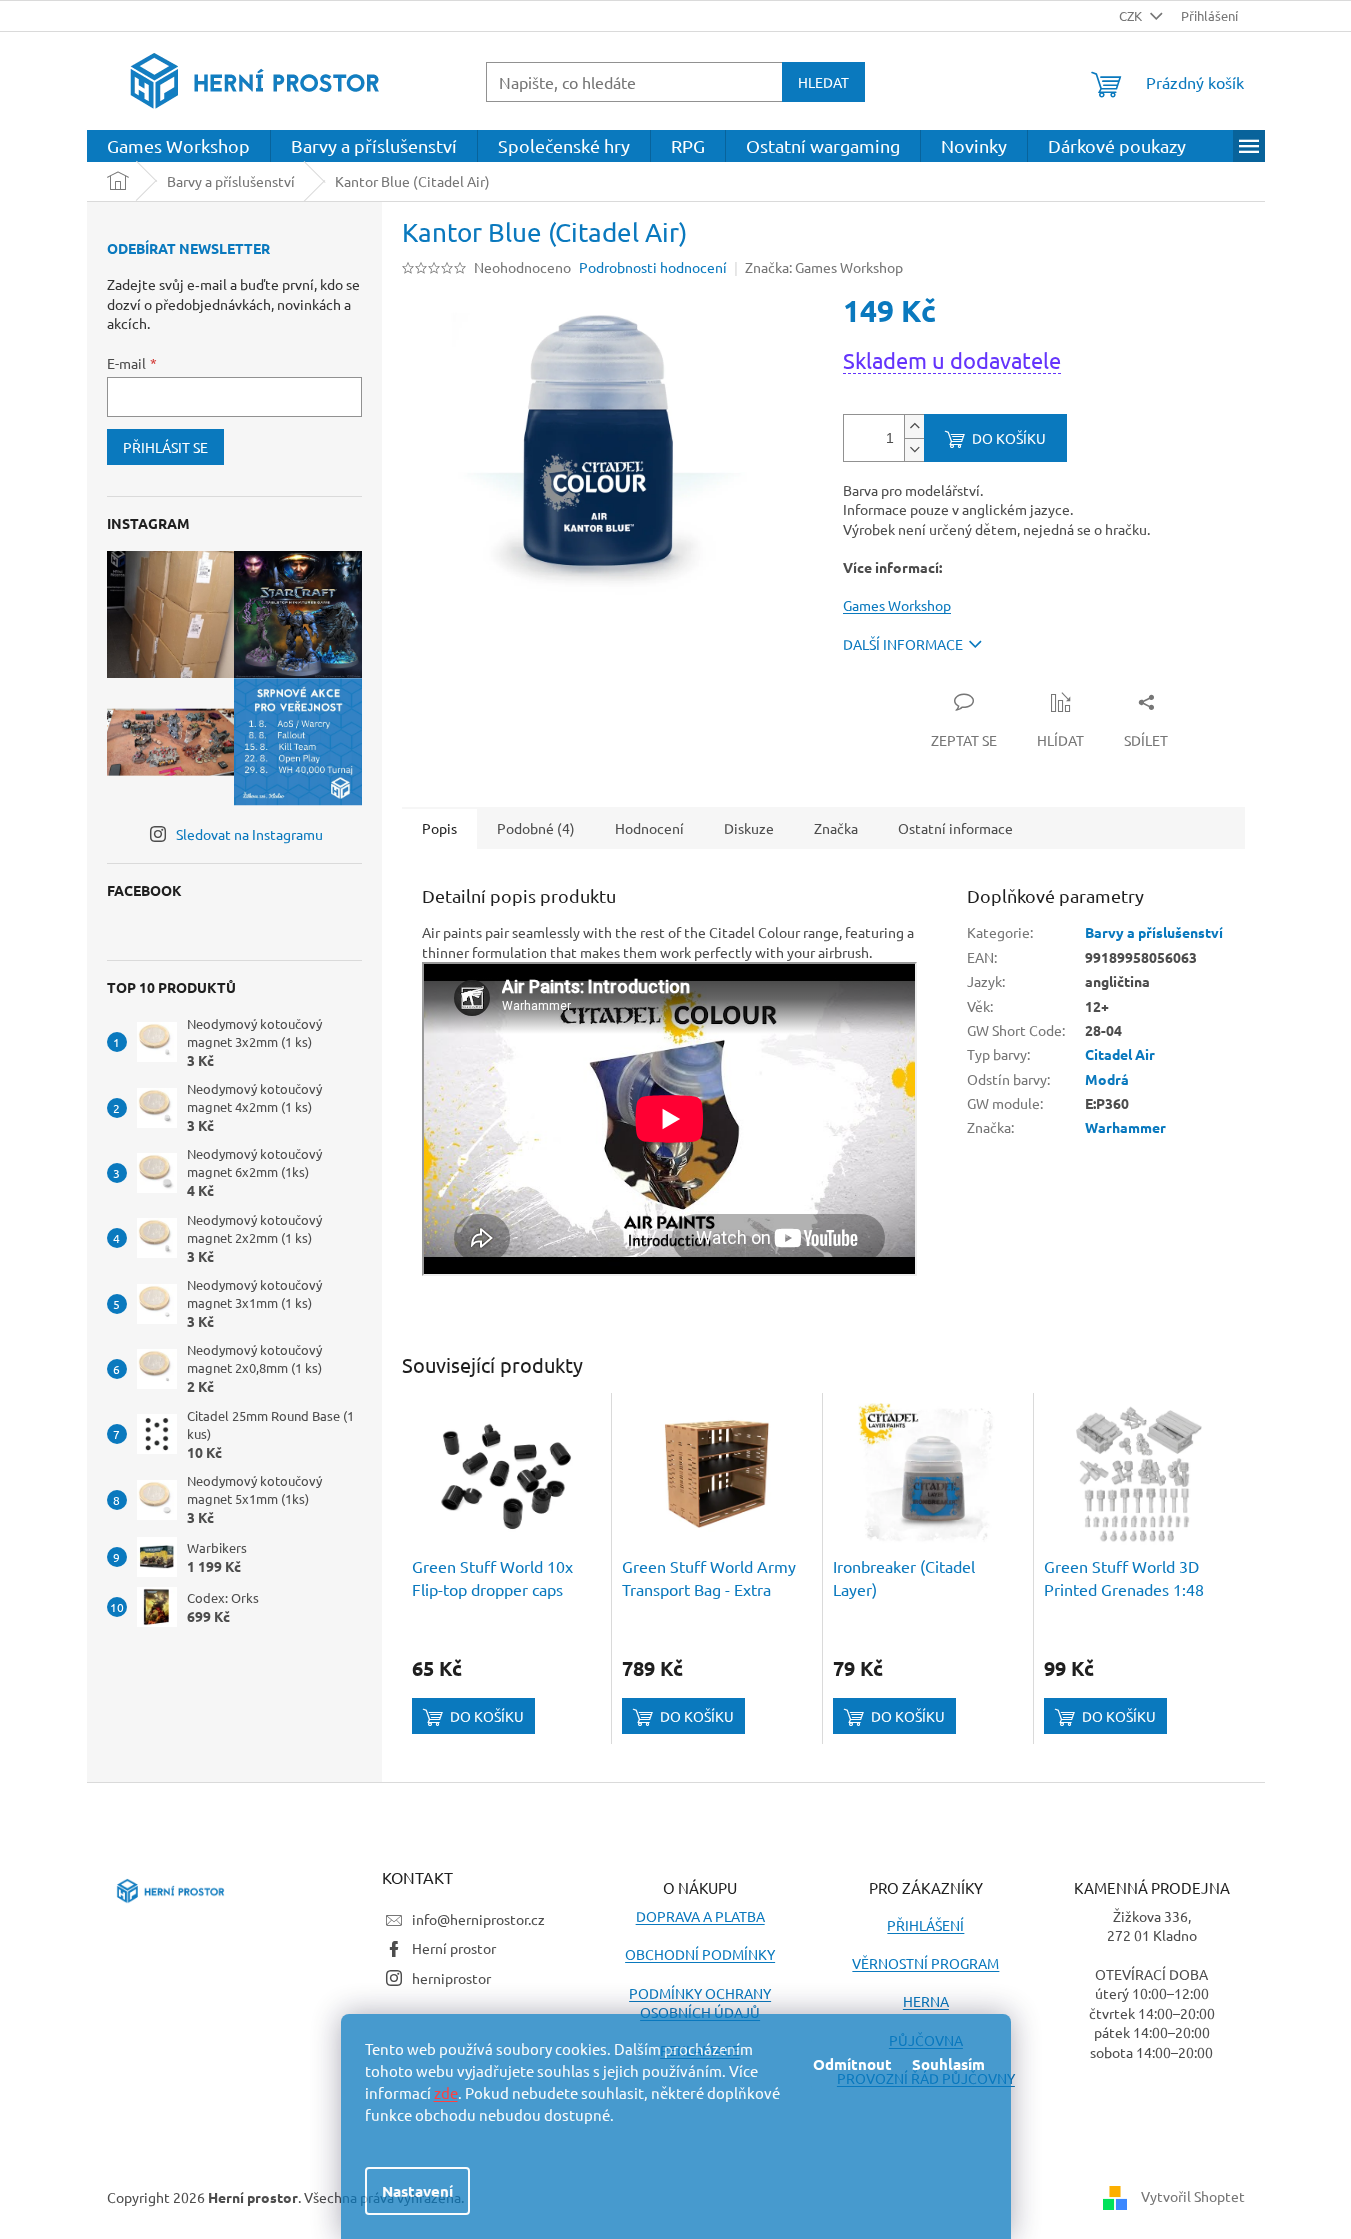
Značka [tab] (836, 828)
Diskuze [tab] (749, 828)
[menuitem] (178, 146)
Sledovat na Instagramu (249, 834)
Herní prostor (454, 1948)
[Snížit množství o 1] (914, 449)
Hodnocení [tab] (649, 828)
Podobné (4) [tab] (536, 828)
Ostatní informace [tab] (955, 828)
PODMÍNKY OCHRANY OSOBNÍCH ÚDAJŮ (700, 2002)
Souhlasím (948, 2064)
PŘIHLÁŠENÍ (925, 1925)
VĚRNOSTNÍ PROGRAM (925, 1963)
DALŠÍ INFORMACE (903, 644)
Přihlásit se (165, 447)
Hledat (823, 82)
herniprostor (451, 1978)
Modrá (1107, 1079)
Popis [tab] (439, 828)
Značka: (824, 267)
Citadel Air (1120, 1054)
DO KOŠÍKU (1009, 438)
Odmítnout (852, 2064)
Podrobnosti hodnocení (653, 267)
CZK (1132, 15)
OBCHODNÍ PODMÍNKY (700, 1954)
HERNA (926, 2001)
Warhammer (1125, 1127)
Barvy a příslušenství (1154, 932)
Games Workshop (897, 605)
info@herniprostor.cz (478, 1919)
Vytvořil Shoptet (1193, 2196)
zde (446, 2092)
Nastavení (417, 2191)
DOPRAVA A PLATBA (700, 1916)
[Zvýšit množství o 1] (914, 426)
